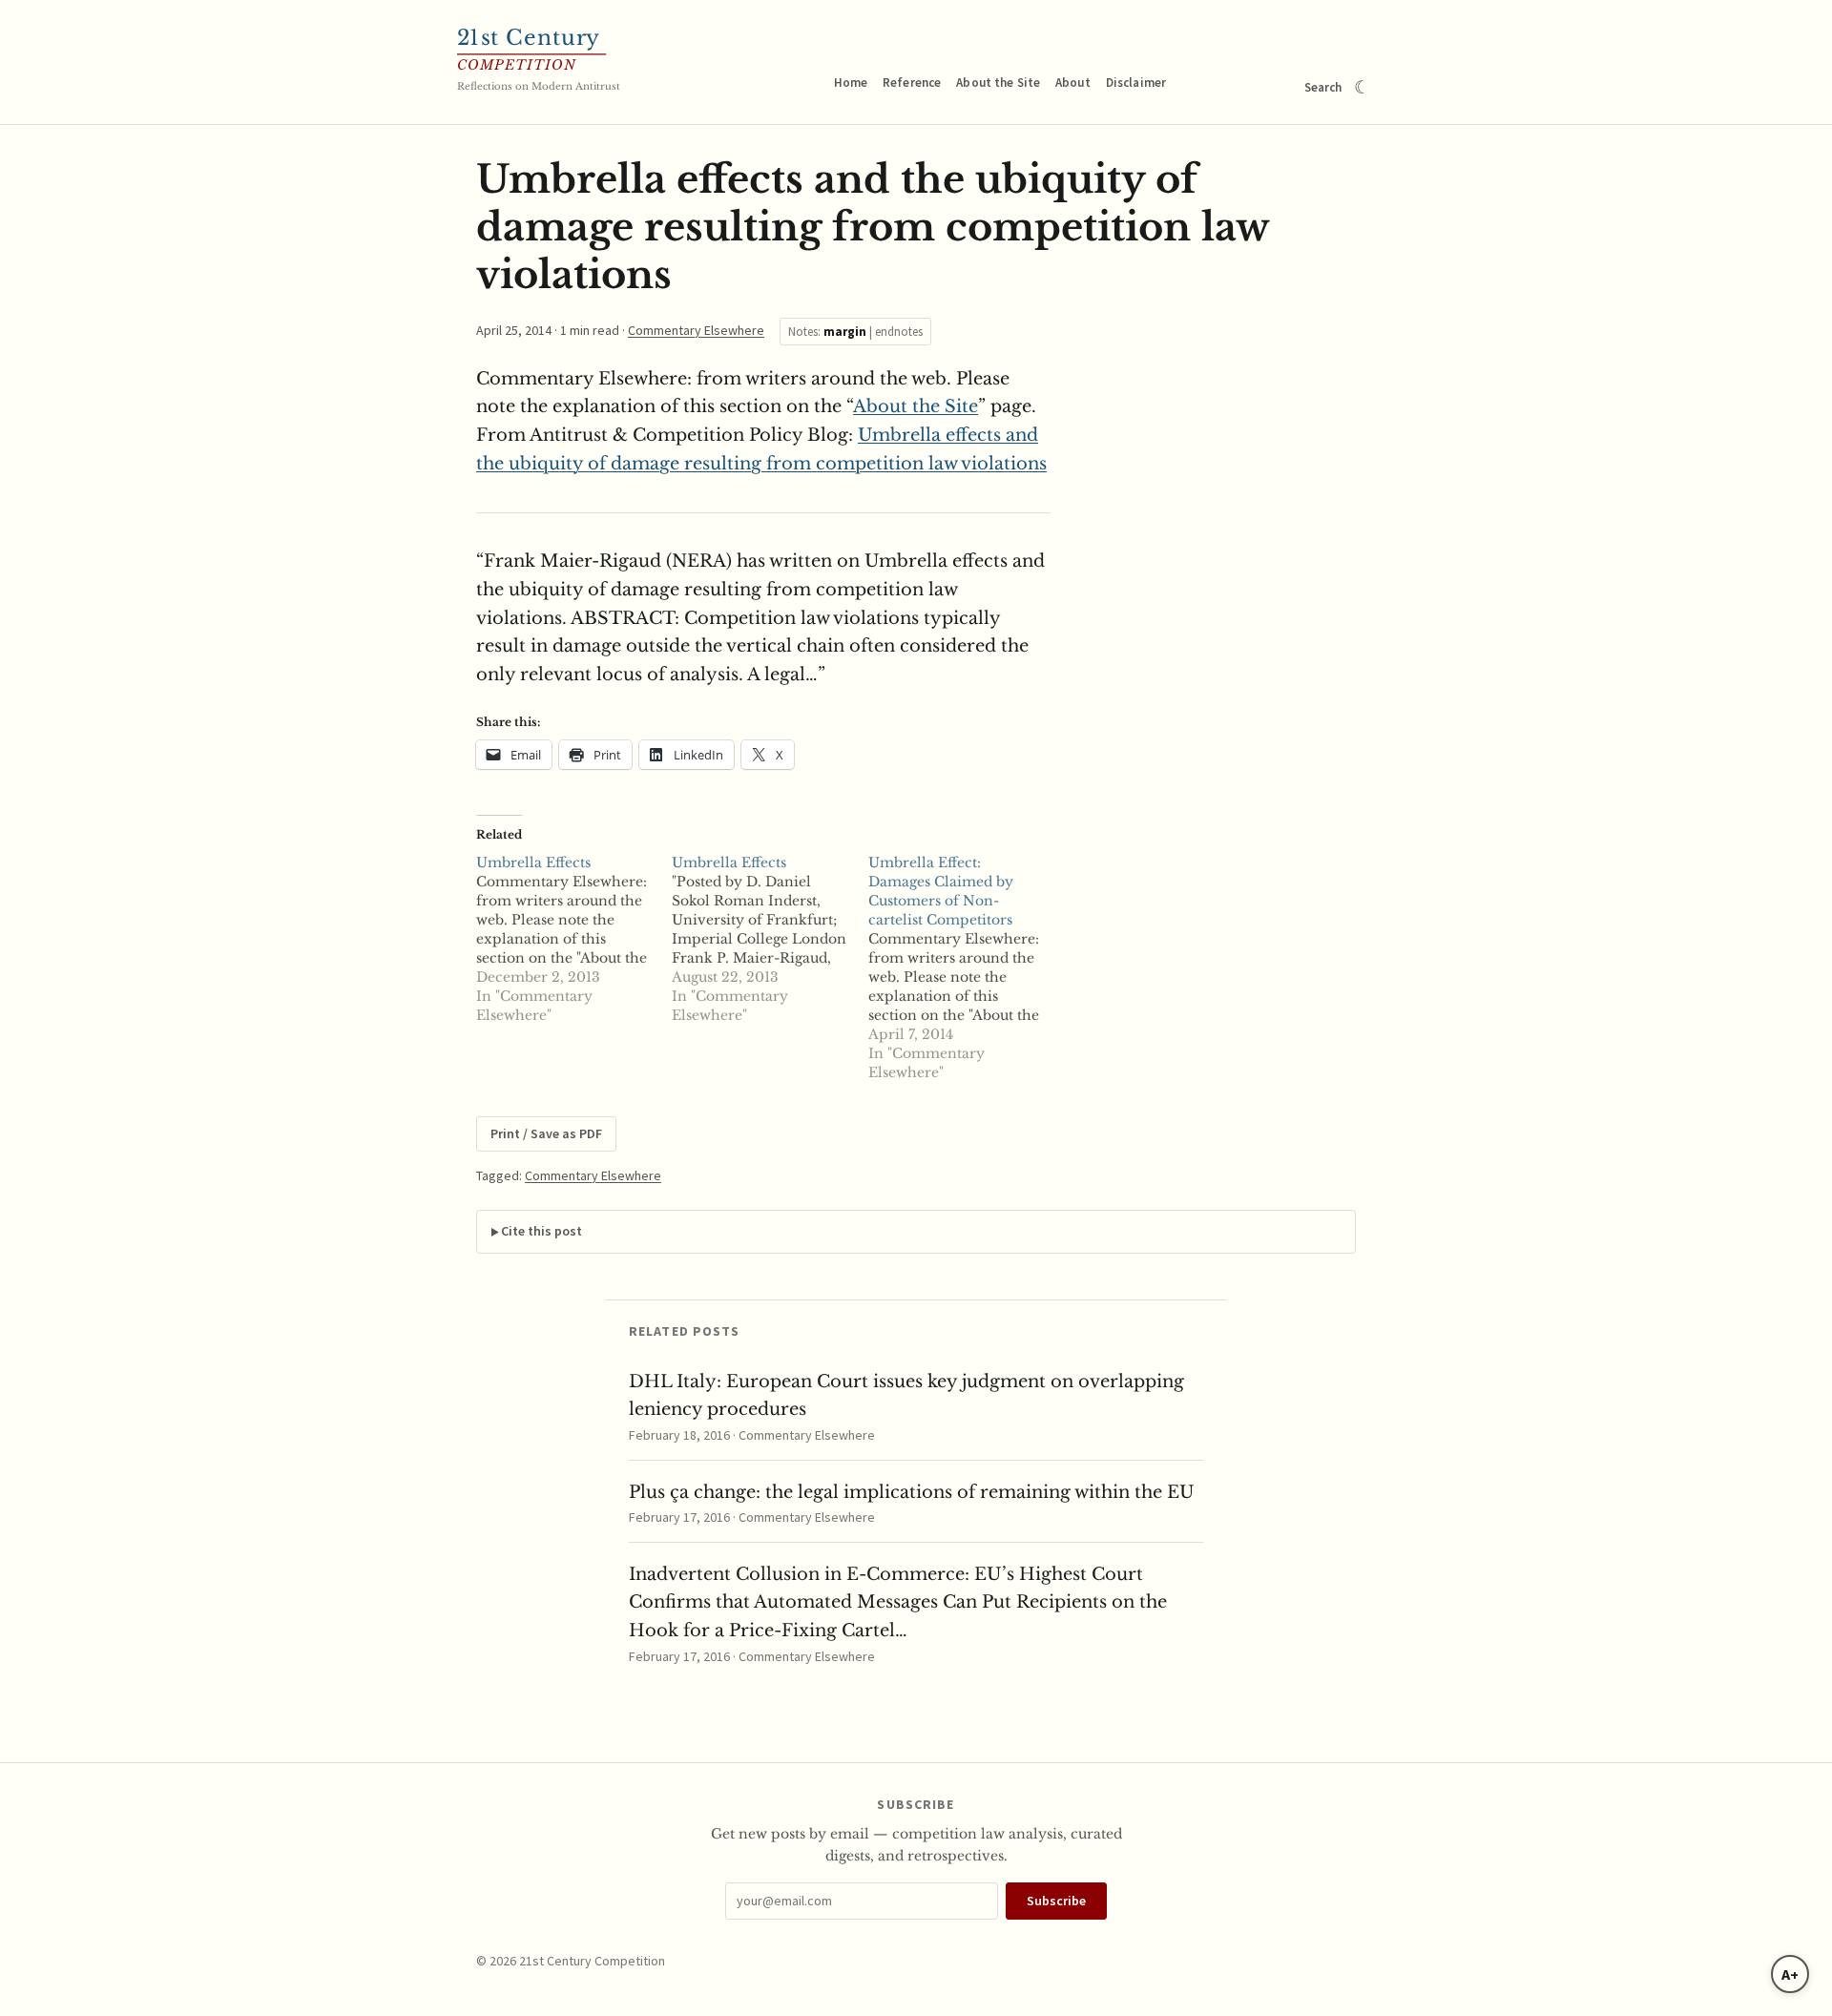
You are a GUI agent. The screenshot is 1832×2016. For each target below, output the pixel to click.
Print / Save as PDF (546, 1133)
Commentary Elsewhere (696, 330)
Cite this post (541, 1231)
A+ (1790, 1974)
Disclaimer (1136, 83)
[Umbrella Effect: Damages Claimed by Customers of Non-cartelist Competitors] (966, 967)
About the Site (998, 83)
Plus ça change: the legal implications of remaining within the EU (912, 1492)
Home (851, 83)
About (1073, 83)
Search (1323, 87)
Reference (912, 83)
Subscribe (1056, 1901)
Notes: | (855, 332)
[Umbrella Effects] (574, 939)
